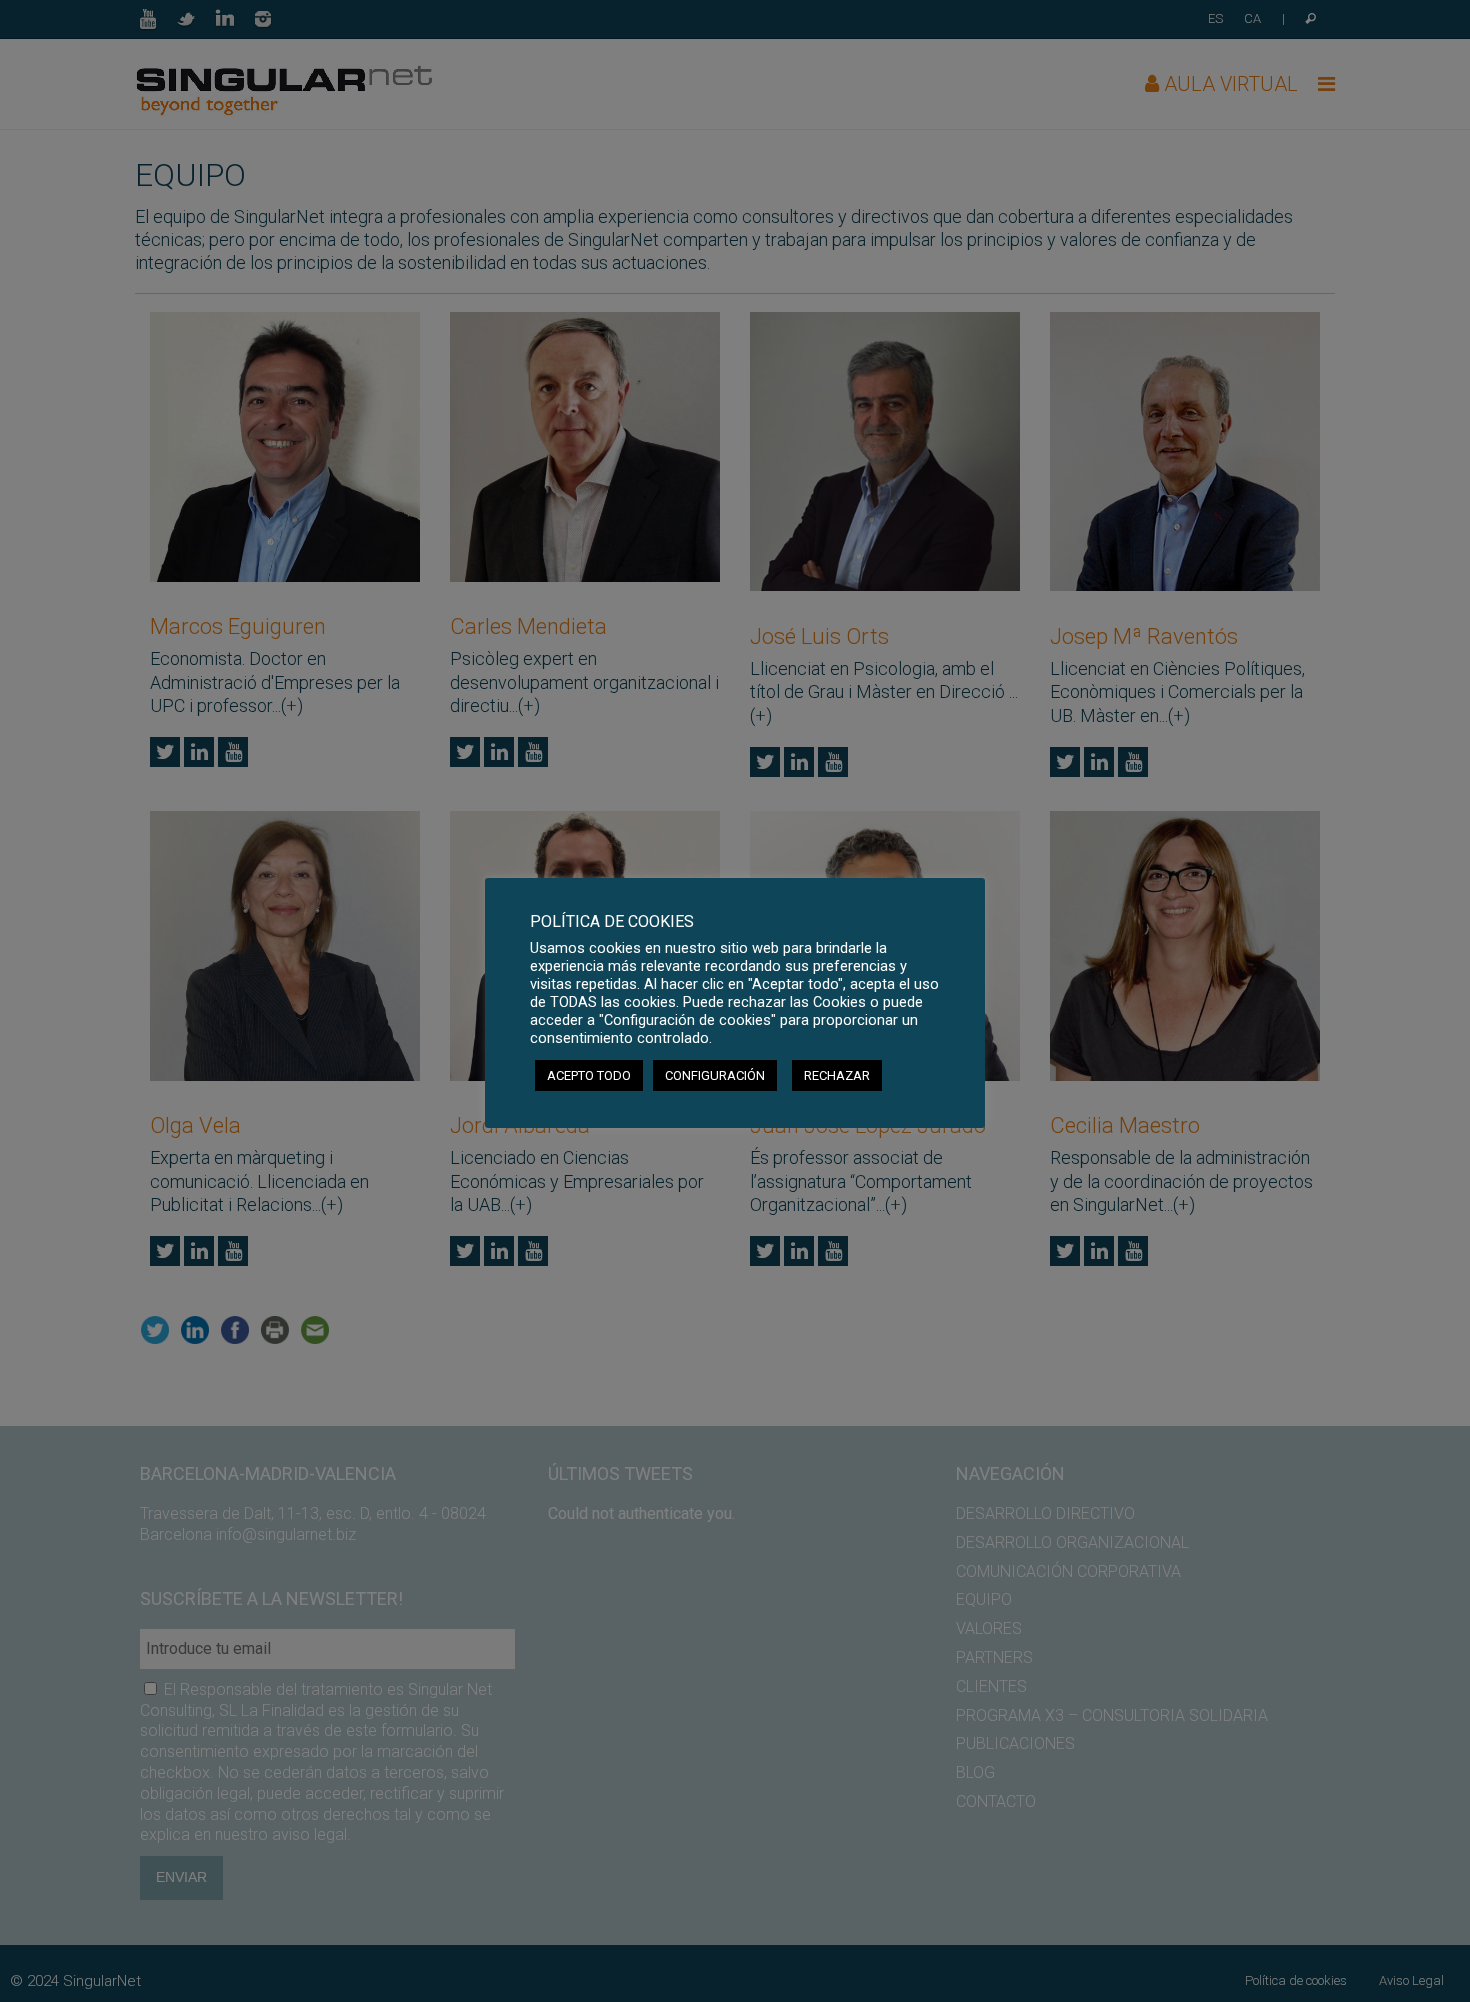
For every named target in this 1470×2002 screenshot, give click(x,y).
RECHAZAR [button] (837, 1075)
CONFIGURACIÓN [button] (715, 1075)
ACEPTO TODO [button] (589, 1075)
